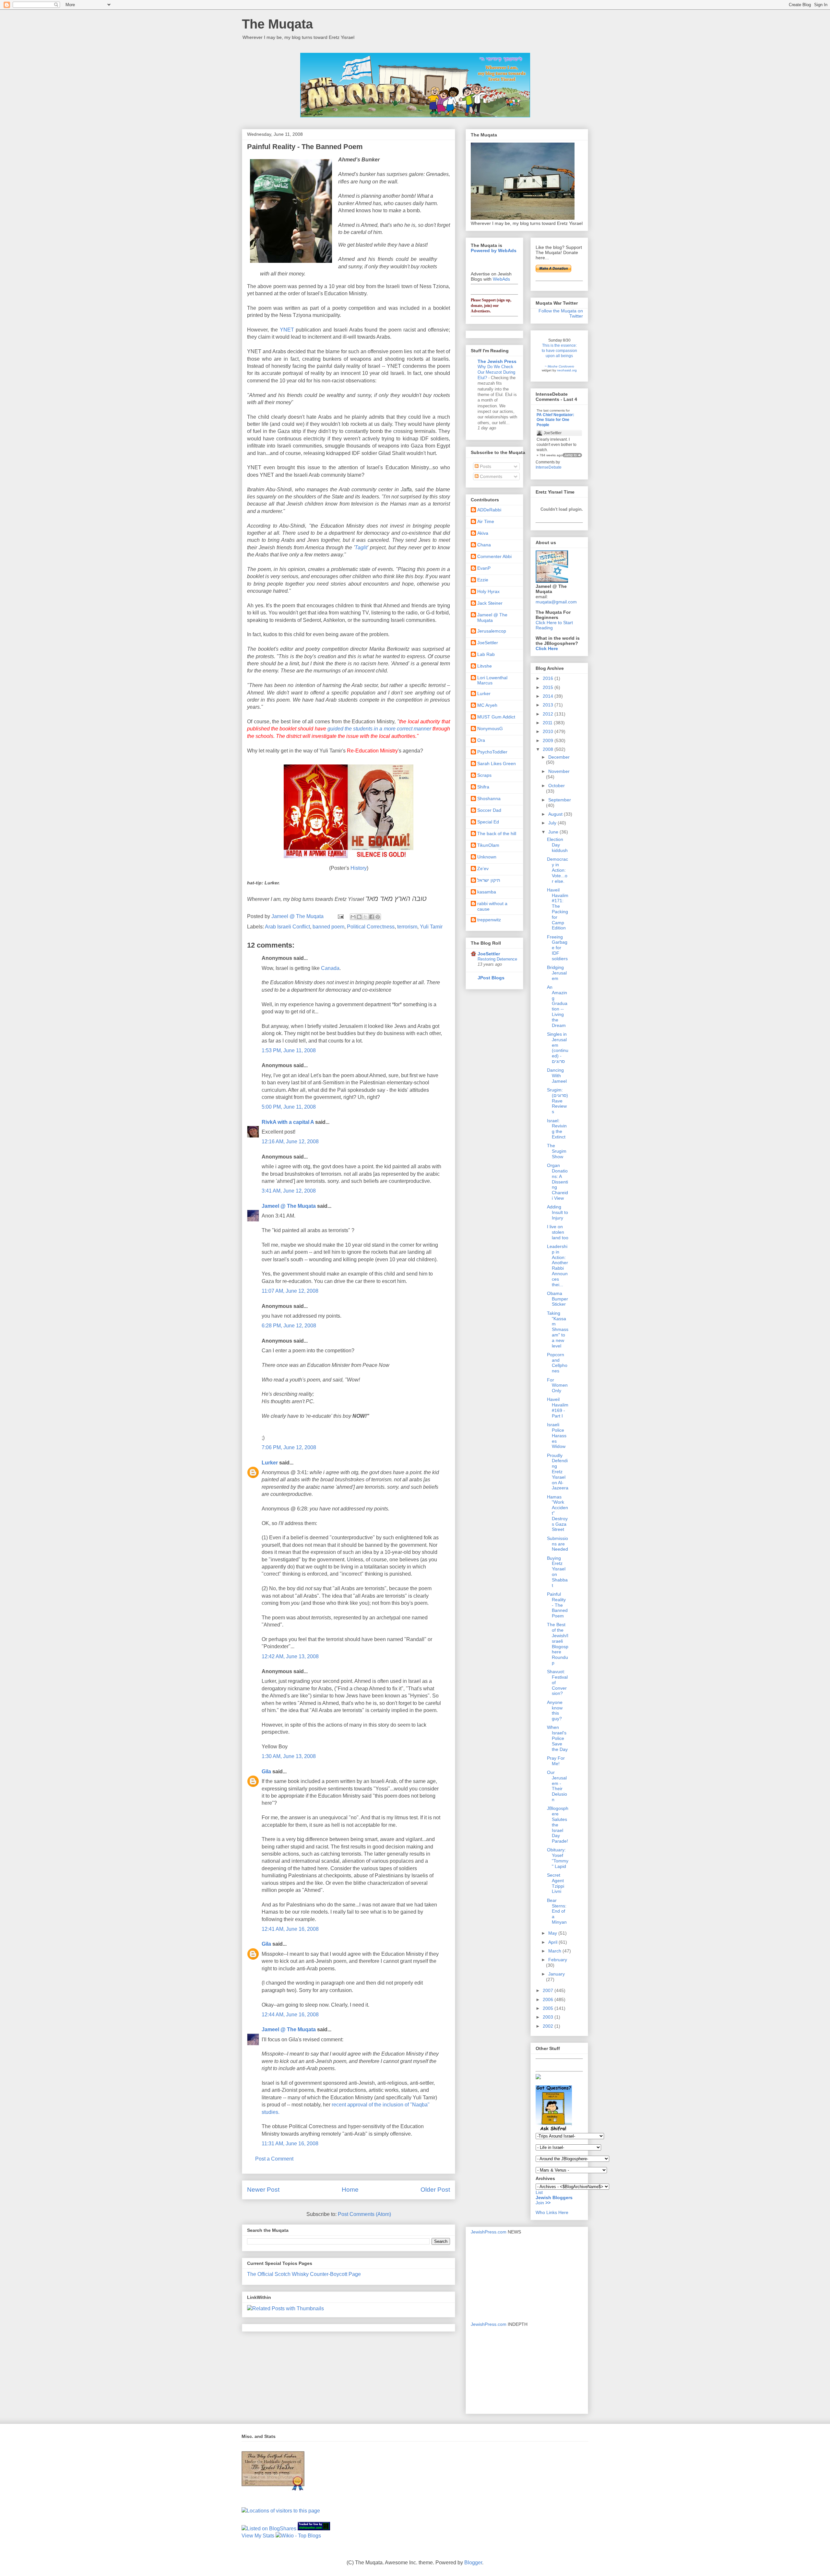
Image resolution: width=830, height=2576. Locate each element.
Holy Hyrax (488, 591)
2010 (549, 731)
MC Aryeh (487, 705)
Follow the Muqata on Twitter (561, 313)
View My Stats (258, 2536)
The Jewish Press (497, 361)
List (539, 2192)
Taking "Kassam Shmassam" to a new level (558, 1329)
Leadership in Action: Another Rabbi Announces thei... (557, 1265)
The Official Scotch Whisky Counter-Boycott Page (304, 2274)
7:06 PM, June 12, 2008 (289, 1447)
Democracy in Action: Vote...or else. (557, 870)
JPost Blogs (491, 978)
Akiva (483, 533)
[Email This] (353, 917)
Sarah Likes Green (497, 763)
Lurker (270, 1463)
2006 (549, 1999)
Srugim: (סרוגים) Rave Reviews (557, 1101)
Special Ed (488, 822)
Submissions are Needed (557, 1544)
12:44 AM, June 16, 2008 (290, 2015)
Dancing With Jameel (557, 1076)
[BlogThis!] (359, 917)
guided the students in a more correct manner (379, 729)
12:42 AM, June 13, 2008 (290, 1656)
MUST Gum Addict (496, 717)
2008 (549, 749)
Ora (481, 740)
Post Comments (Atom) (364, 2214)
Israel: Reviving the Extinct (557, 1129)
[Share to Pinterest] (378, 917)
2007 (549, 1990)
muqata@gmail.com (556, 602)
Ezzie (483, 580)
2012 (549, 714)
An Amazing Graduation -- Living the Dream (557, 1006)
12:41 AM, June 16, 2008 (290, 1929)
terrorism (407, 927)
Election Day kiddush (557, 845)
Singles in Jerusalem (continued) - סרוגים (558, 1048)
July (553, 823)
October (557, 786)
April (553, 1942)
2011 (548, 723)
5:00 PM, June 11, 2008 (289, 1107)
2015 (549, 687)
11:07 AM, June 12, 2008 (290, 1291)
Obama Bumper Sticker (557, 1299)
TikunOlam (488, 845)
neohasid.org (567, 370)
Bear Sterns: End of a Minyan (557, 1911)
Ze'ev (483, 868)
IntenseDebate (549, 467)
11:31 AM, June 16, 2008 (290, 2144)
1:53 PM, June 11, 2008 (289, 1050)
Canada (330, 968)
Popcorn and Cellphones (557, 1363)
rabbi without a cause (492, 906)
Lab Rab (486, 654)
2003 (549, 2017)
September (560, 800)
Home (350, 2190)
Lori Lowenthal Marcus (492, 680)
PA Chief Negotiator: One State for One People (555, 420)
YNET (287, 330)
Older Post (435, 2190)
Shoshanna (489, 798)
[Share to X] (365, 917)
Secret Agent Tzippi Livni (556, 1883)
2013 (549, 705)
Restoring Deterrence (497, 959)
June (554, 832)
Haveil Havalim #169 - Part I (558, 1407)
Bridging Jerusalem (557, 973)
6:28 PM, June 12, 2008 (289, 1326)
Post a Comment (274, 2159)
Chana (484, 545)
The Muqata (277, 24)
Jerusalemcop (492, 631)
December (559, 757)
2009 (549, 740)
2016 (549, 678)
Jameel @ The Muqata (289, 1206)
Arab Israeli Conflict (287, 927)
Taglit (361, 548)
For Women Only (557, 1385)
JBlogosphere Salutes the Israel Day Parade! (558, 1825)
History (359, 868)
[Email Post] (340, 916)
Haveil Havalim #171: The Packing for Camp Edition (558, 909)
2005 (549, 2008)
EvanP (484, 568)
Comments (490, 476)
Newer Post (263, 2190)
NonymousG (490, 729)
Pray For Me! (556, 1761)
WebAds (501, 279)
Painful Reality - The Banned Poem (557, 1605)
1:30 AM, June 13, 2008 (289, 1756)
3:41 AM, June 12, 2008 (289, 1191)
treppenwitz (489, 920)
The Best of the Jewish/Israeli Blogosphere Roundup (558, 1644)
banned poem (328, 927)
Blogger (473, 2563)
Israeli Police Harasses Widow (557, 1435)
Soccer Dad (489, 810)
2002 (549, 2026)
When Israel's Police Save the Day (557, 1738)
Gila (266, 1772)
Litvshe (485, 666)
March (555, 1951)
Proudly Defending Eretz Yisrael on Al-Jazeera (558, 1472)
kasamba (487, 892)
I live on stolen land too (558, 1232)
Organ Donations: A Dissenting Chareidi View (557, 1182)
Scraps (484, 775)
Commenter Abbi (494, 556)
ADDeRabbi (489, 510)
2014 (549, 696)
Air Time (486, 521)
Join (540, 2203)
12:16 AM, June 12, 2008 (290, 1142)
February (558, 1960)
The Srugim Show (557, 1151)
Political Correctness (371, 927)
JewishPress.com (489, 2232)
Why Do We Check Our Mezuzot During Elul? (496, 372)
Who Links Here (552, 2212)
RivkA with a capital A (288, 1122)
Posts (485, 466)
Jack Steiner (490, 603)
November (559, 771)
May (553, 1933)
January (557, 1974)
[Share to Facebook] (372, 917)
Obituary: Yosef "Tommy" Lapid (558, 1858)
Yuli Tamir (431, 927)
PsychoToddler (492, 752)
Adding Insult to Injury (557, 1212)
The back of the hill (497, 833)
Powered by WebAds (494, 251)
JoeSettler (488, 643)
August (556, 814)
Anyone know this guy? (555, 1710)
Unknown (487, 857)
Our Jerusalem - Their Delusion (557, 1786)
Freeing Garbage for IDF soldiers (557, 948)
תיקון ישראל (489, 880)
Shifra (483, 787)
